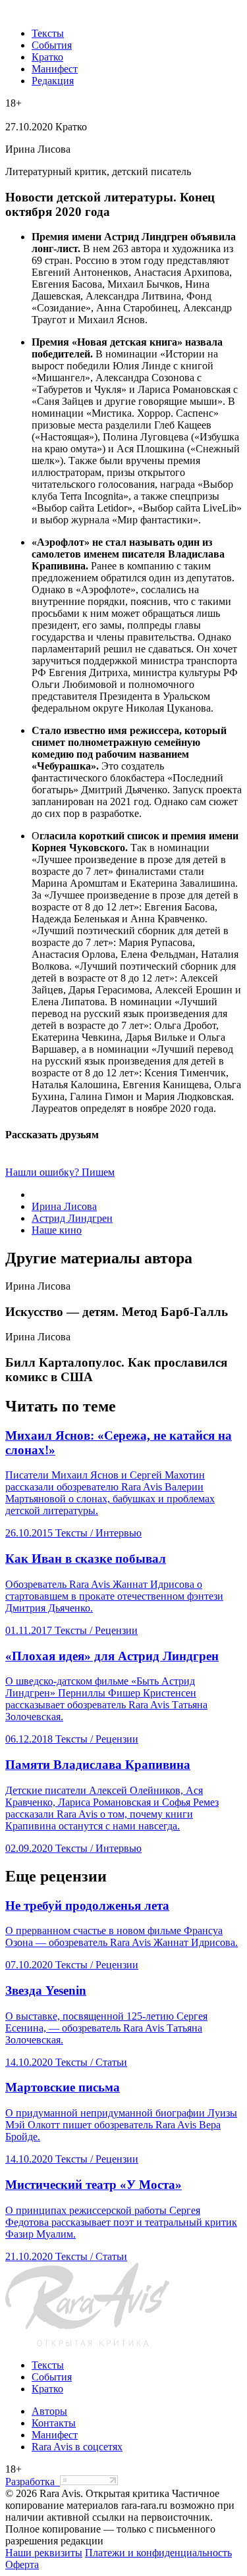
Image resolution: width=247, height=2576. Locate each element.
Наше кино (57, 1230)
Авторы (49, 2411)
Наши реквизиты (44, 2553)
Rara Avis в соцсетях (77, 2447)
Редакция (53, 81)
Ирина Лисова (64, 1206)
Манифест (55, 69)
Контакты (54, 2423)
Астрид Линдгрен (72, 1218)
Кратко (47, 57)
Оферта (22, 2564)
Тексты (48, 33)
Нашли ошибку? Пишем (60, 1172)
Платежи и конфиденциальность (158, 2553)
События (52, 45)
